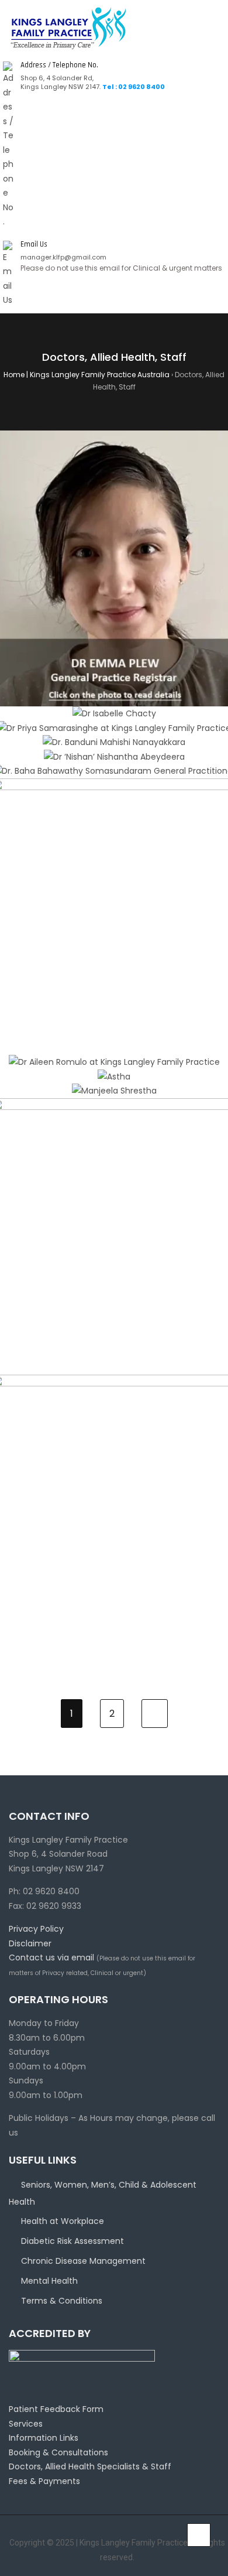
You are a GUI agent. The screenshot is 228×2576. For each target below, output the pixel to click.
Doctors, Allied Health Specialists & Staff (90, 2466)
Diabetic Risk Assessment (72, 2241)
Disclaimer (30, 1943)
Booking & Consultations (58, 2452)
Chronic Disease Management (83, 2261)
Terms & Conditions (62, 2301)
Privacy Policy (36, 1929)
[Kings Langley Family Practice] (69, 28)
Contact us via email (51, 1957)
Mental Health (49, 2281)
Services (26, 2424)
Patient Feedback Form (56, 2409)
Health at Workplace (63, 2221)
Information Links (44, 2438)
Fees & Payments (44, 2481)
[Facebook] (3, 2550)
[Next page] (155, 1714)
